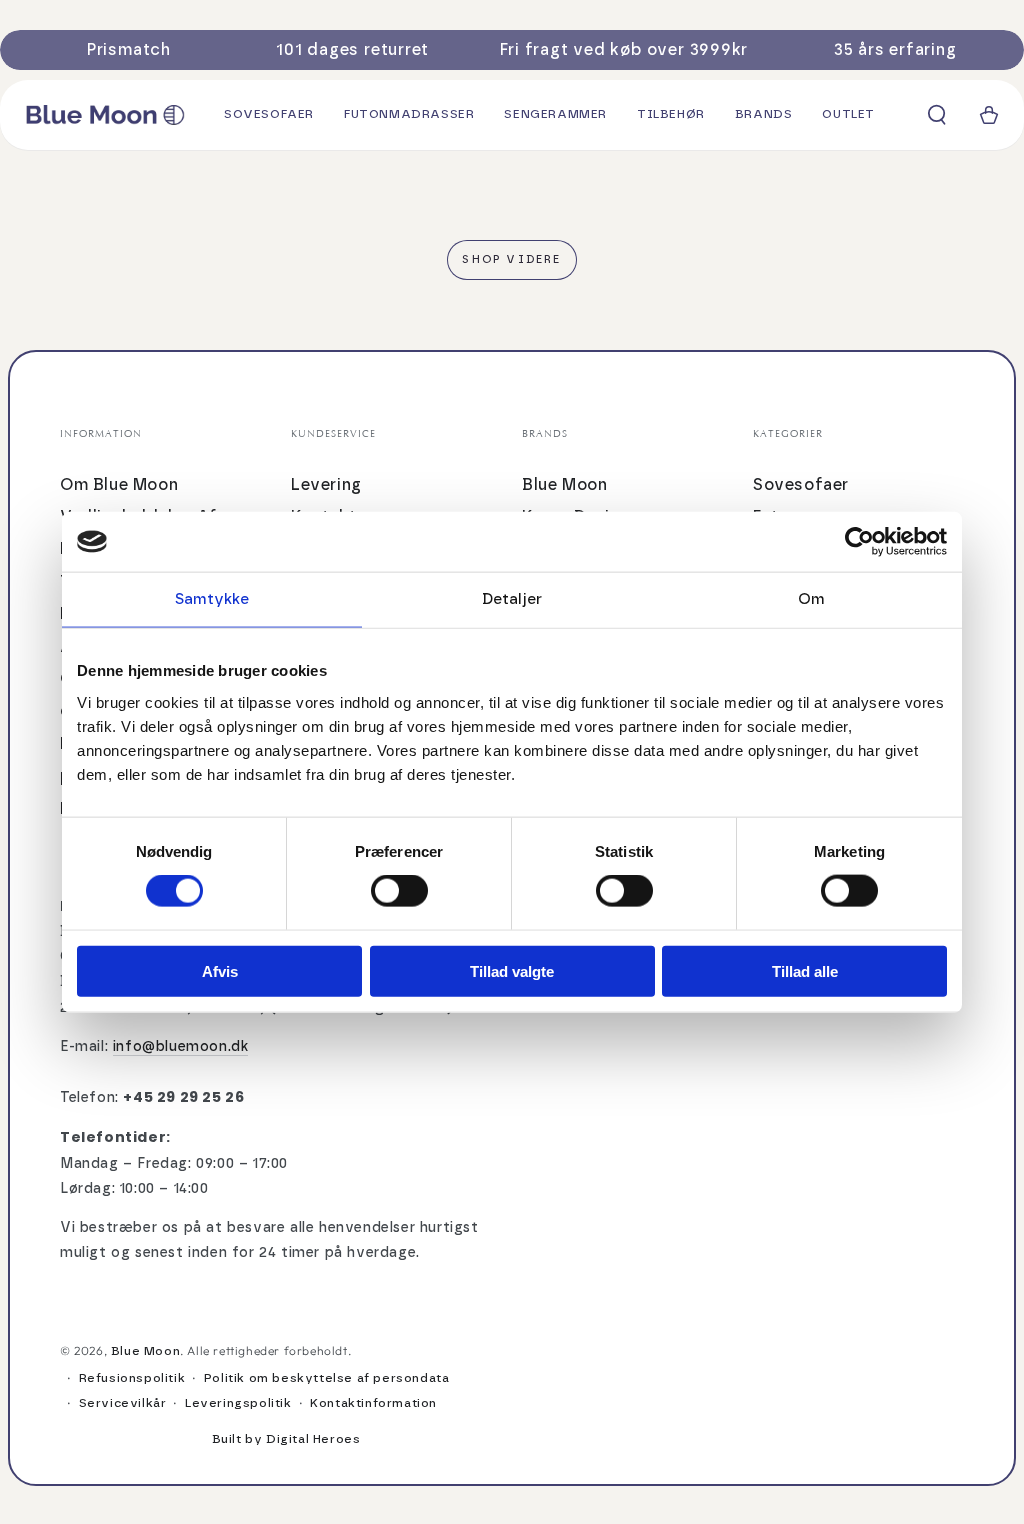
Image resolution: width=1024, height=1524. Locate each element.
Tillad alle (805, 970)
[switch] (399, 891)
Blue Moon (564, 485)
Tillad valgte (512, 970)
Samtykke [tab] (212, 599)
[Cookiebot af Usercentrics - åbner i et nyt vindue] (859, 542)
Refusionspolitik (132, 1378)
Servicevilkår (123, 1403)
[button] (937, 115)
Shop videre (511, 259)
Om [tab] (811, 599)
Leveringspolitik (238, 1403)
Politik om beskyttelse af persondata (327, 1378)
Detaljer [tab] (512, 599)
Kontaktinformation (373, 1403)
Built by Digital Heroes (286, 1439)
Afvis (220, 970)
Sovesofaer (801, 485)
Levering (326, 485)
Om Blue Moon (119, 485)
